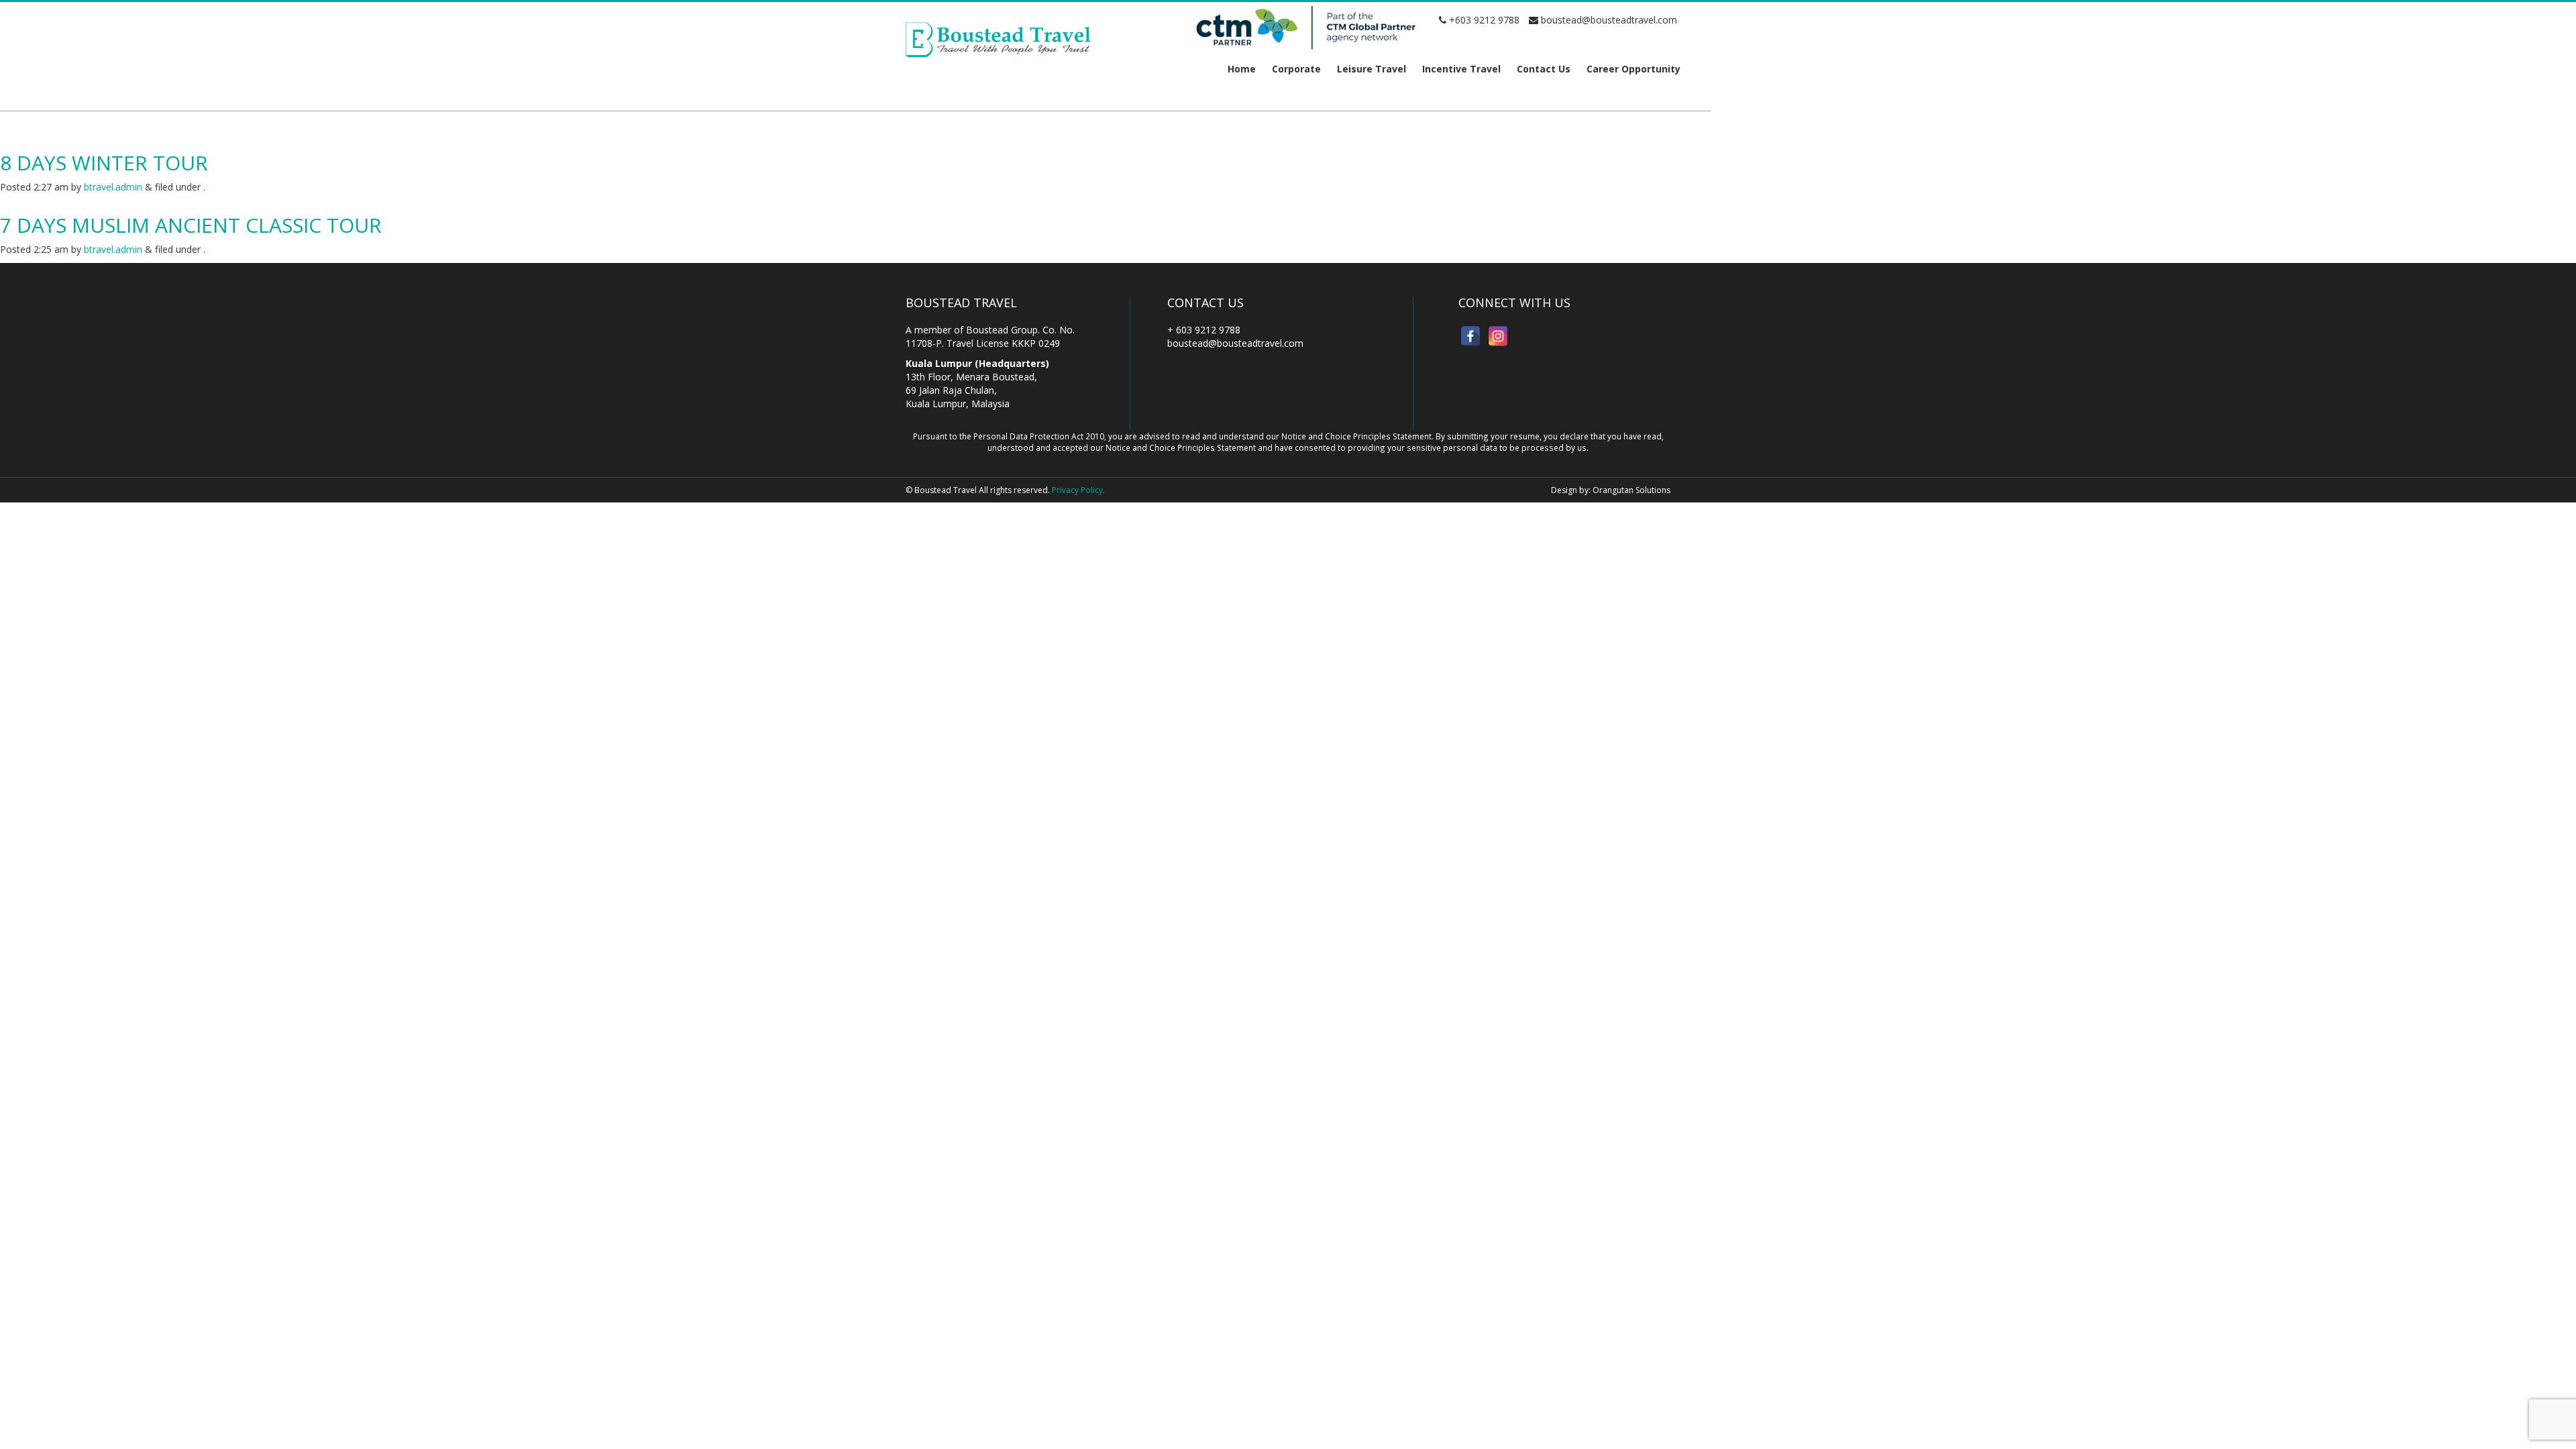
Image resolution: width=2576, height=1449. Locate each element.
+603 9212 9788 (1483, 20)
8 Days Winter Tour (104, 163)
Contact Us (1544, 69)
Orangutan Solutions (1631, 490)
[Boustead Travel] (998, 39)
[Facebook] (1470, 336)
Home (1242, 69)
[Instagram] (1498, 336)
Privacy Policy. (1078, 490)
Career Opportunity (1633, 69)
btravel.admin (113, 187)
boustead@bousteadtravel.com (1608, 20)
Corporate (1296, 69)
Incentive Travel (1461, 69)
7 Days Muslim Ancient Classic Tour (191, 225)
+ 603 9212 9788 (1204, 330)
